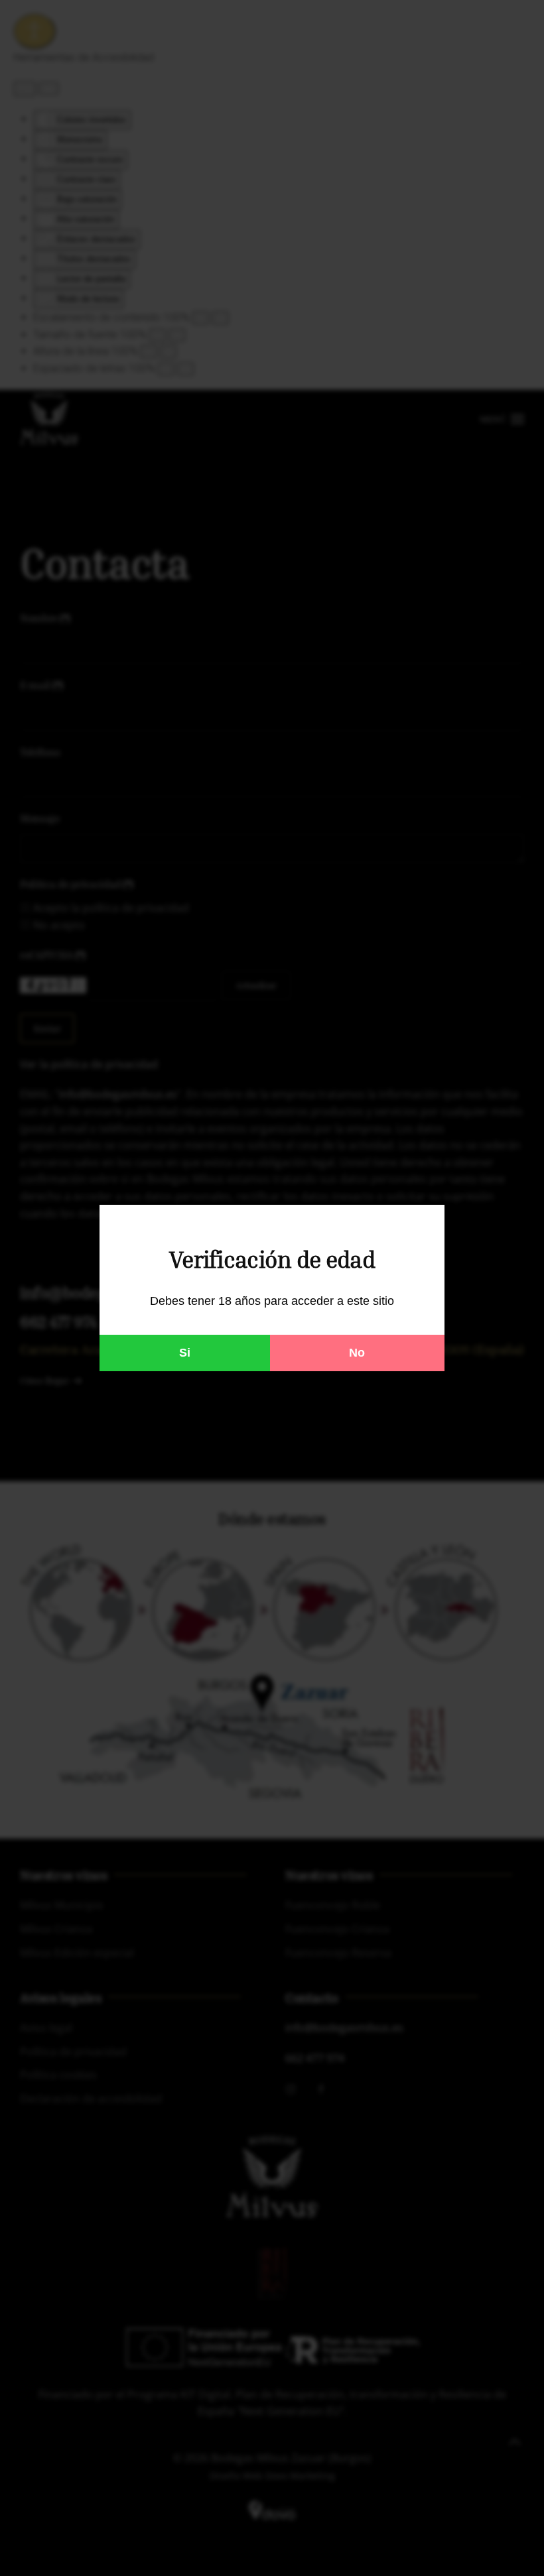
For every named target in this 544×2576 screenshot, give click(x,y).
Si (185, 1353)
